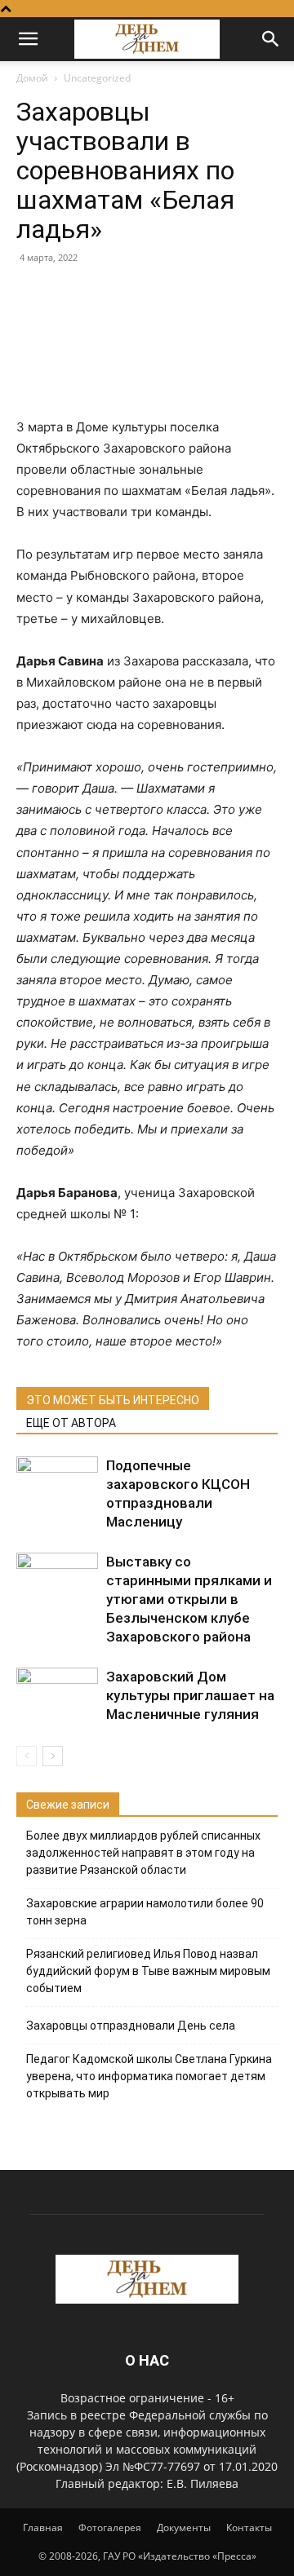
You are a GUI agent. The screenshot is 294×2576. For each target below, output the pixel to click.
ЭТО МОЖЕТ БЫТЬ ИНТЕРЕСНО (113, 1400)
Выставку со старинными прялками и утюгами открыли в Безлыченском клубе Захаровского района (189, 1599)
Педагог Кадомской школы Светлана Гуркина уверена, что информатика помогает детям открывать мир (149, 2076)
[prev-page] (27, 1756)
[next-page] (53, 1756)
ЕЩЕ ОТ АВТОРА (71, 1423)
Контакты (249, 2527)
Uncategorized (97, 78)
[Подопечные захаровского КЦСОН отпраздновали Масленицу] (57, 1485)
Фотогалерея (110, 2527)
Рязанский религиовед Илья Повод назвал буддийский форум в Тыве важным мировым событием (148, 1971)
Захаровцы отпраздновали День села (131, 2026)
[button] (28, 39)
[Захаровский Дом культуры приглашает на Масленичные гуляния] (57, 1696)
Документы (184, 2527)
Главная (43, 2527)
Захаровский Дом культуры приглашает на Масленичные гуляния (190, 1695)
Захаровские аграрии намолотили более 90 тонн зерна (145, 1912)
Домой (32, 78)
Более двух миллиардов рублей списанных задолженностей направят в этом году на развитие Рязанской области (143, 1853)
